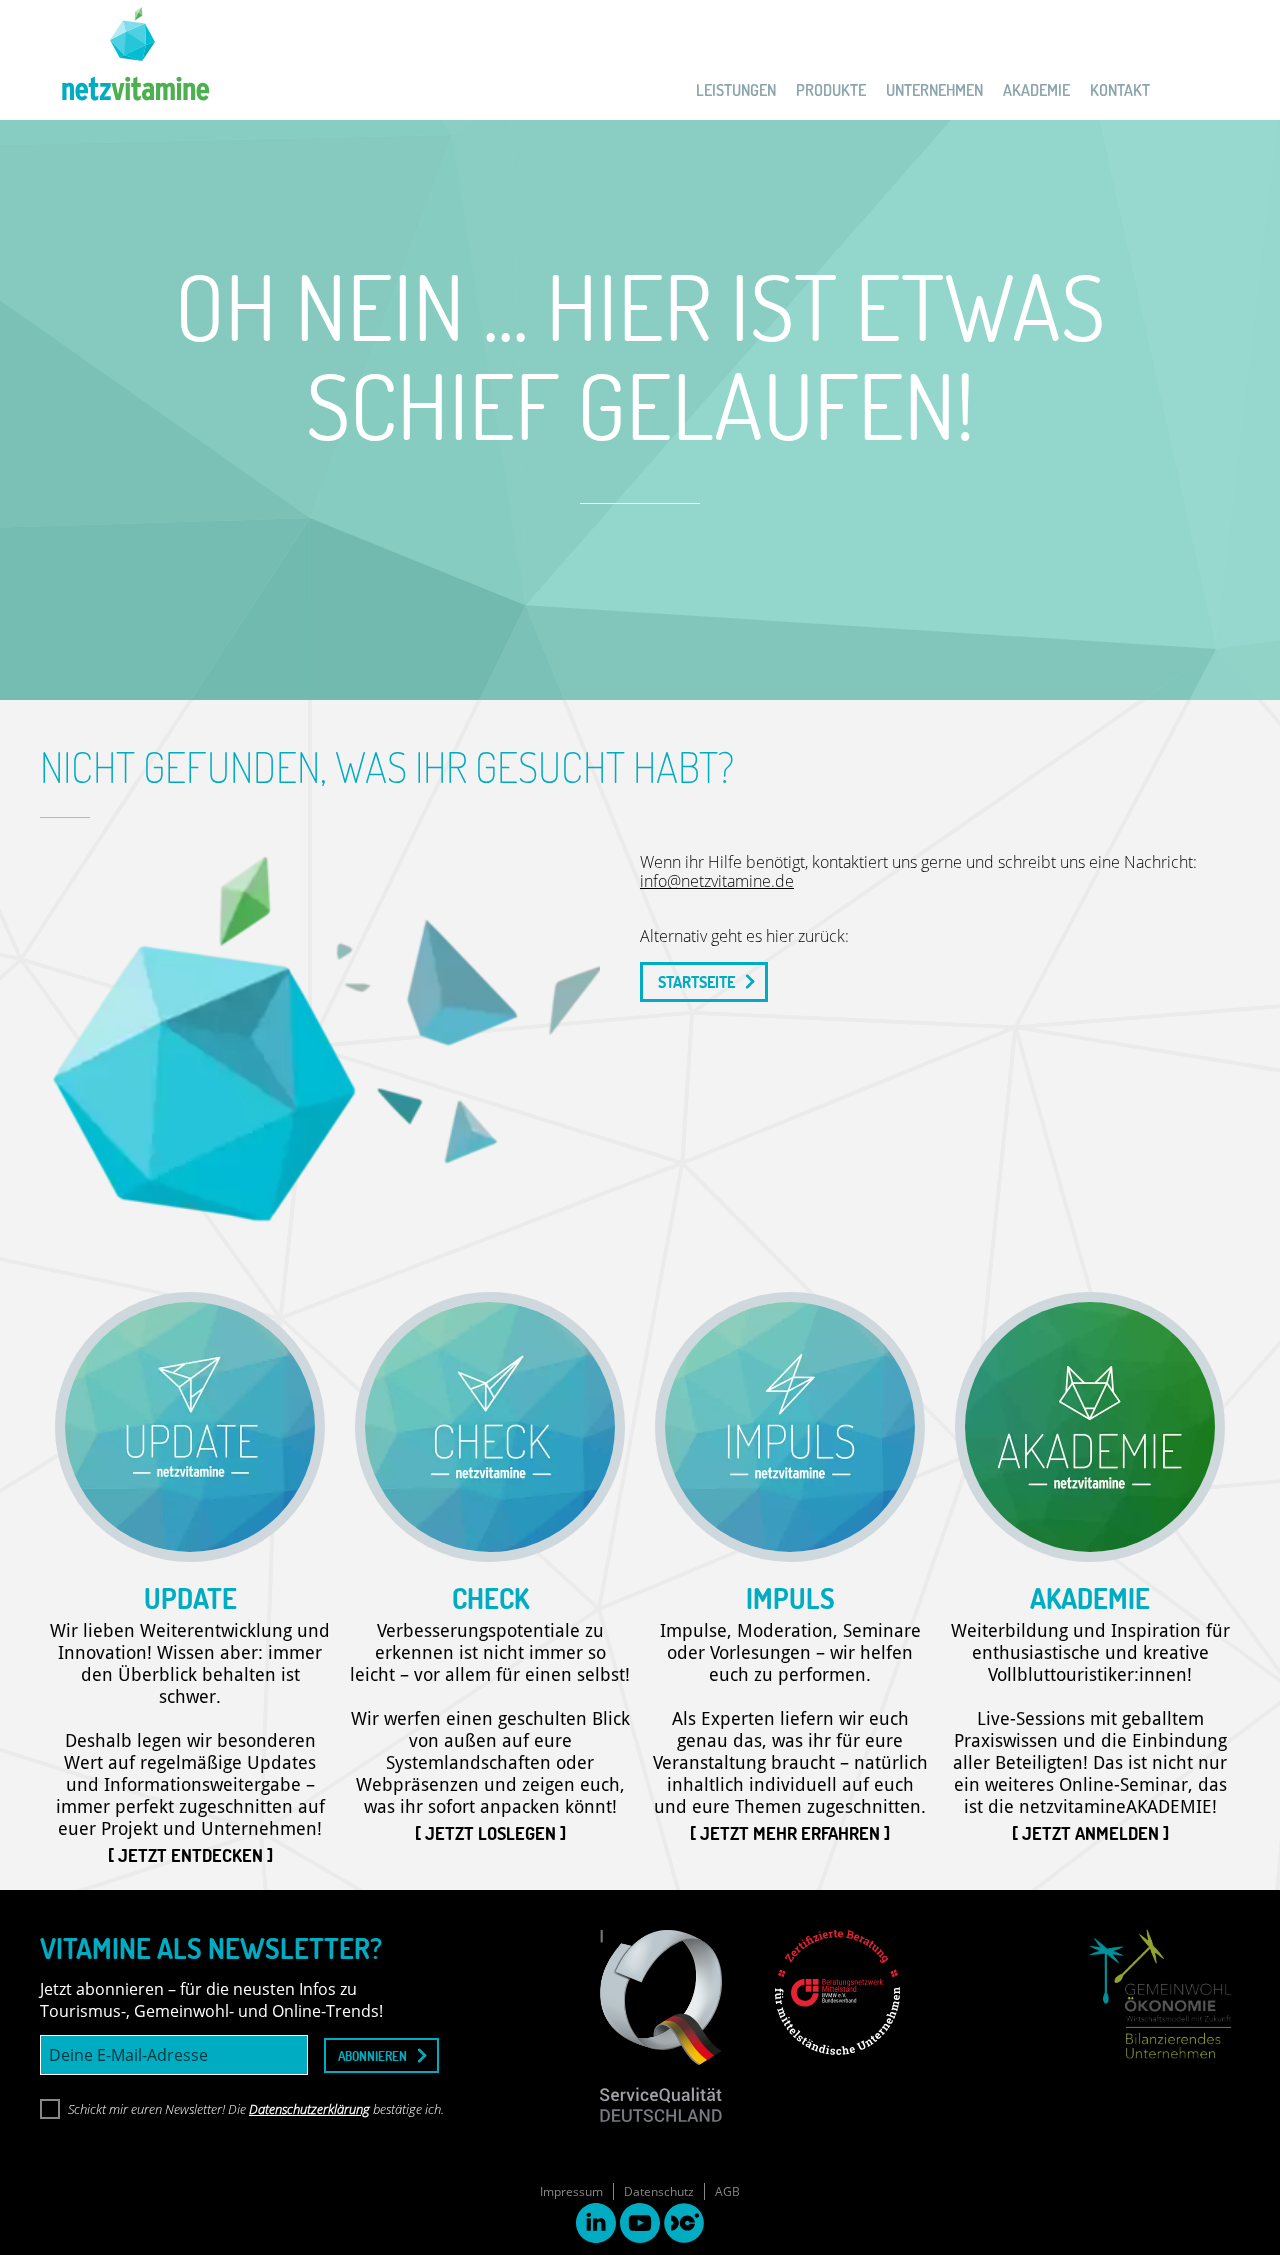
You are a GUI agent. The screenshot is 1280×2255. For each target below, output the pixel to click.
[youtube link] (640, 2225)
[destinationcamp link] (684, 2225)
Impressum (571, 2191)
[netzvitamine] (125, 60)
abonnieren (372, 2055)
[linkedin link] (596, 2225)
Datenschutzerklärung (309, 2109)
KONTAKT (1120, 90)
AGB (727, 2191)
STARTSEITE (696, 982)
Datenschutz (659, 2191)
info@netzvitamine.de (717, 881)
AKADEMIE (1036, 90)
